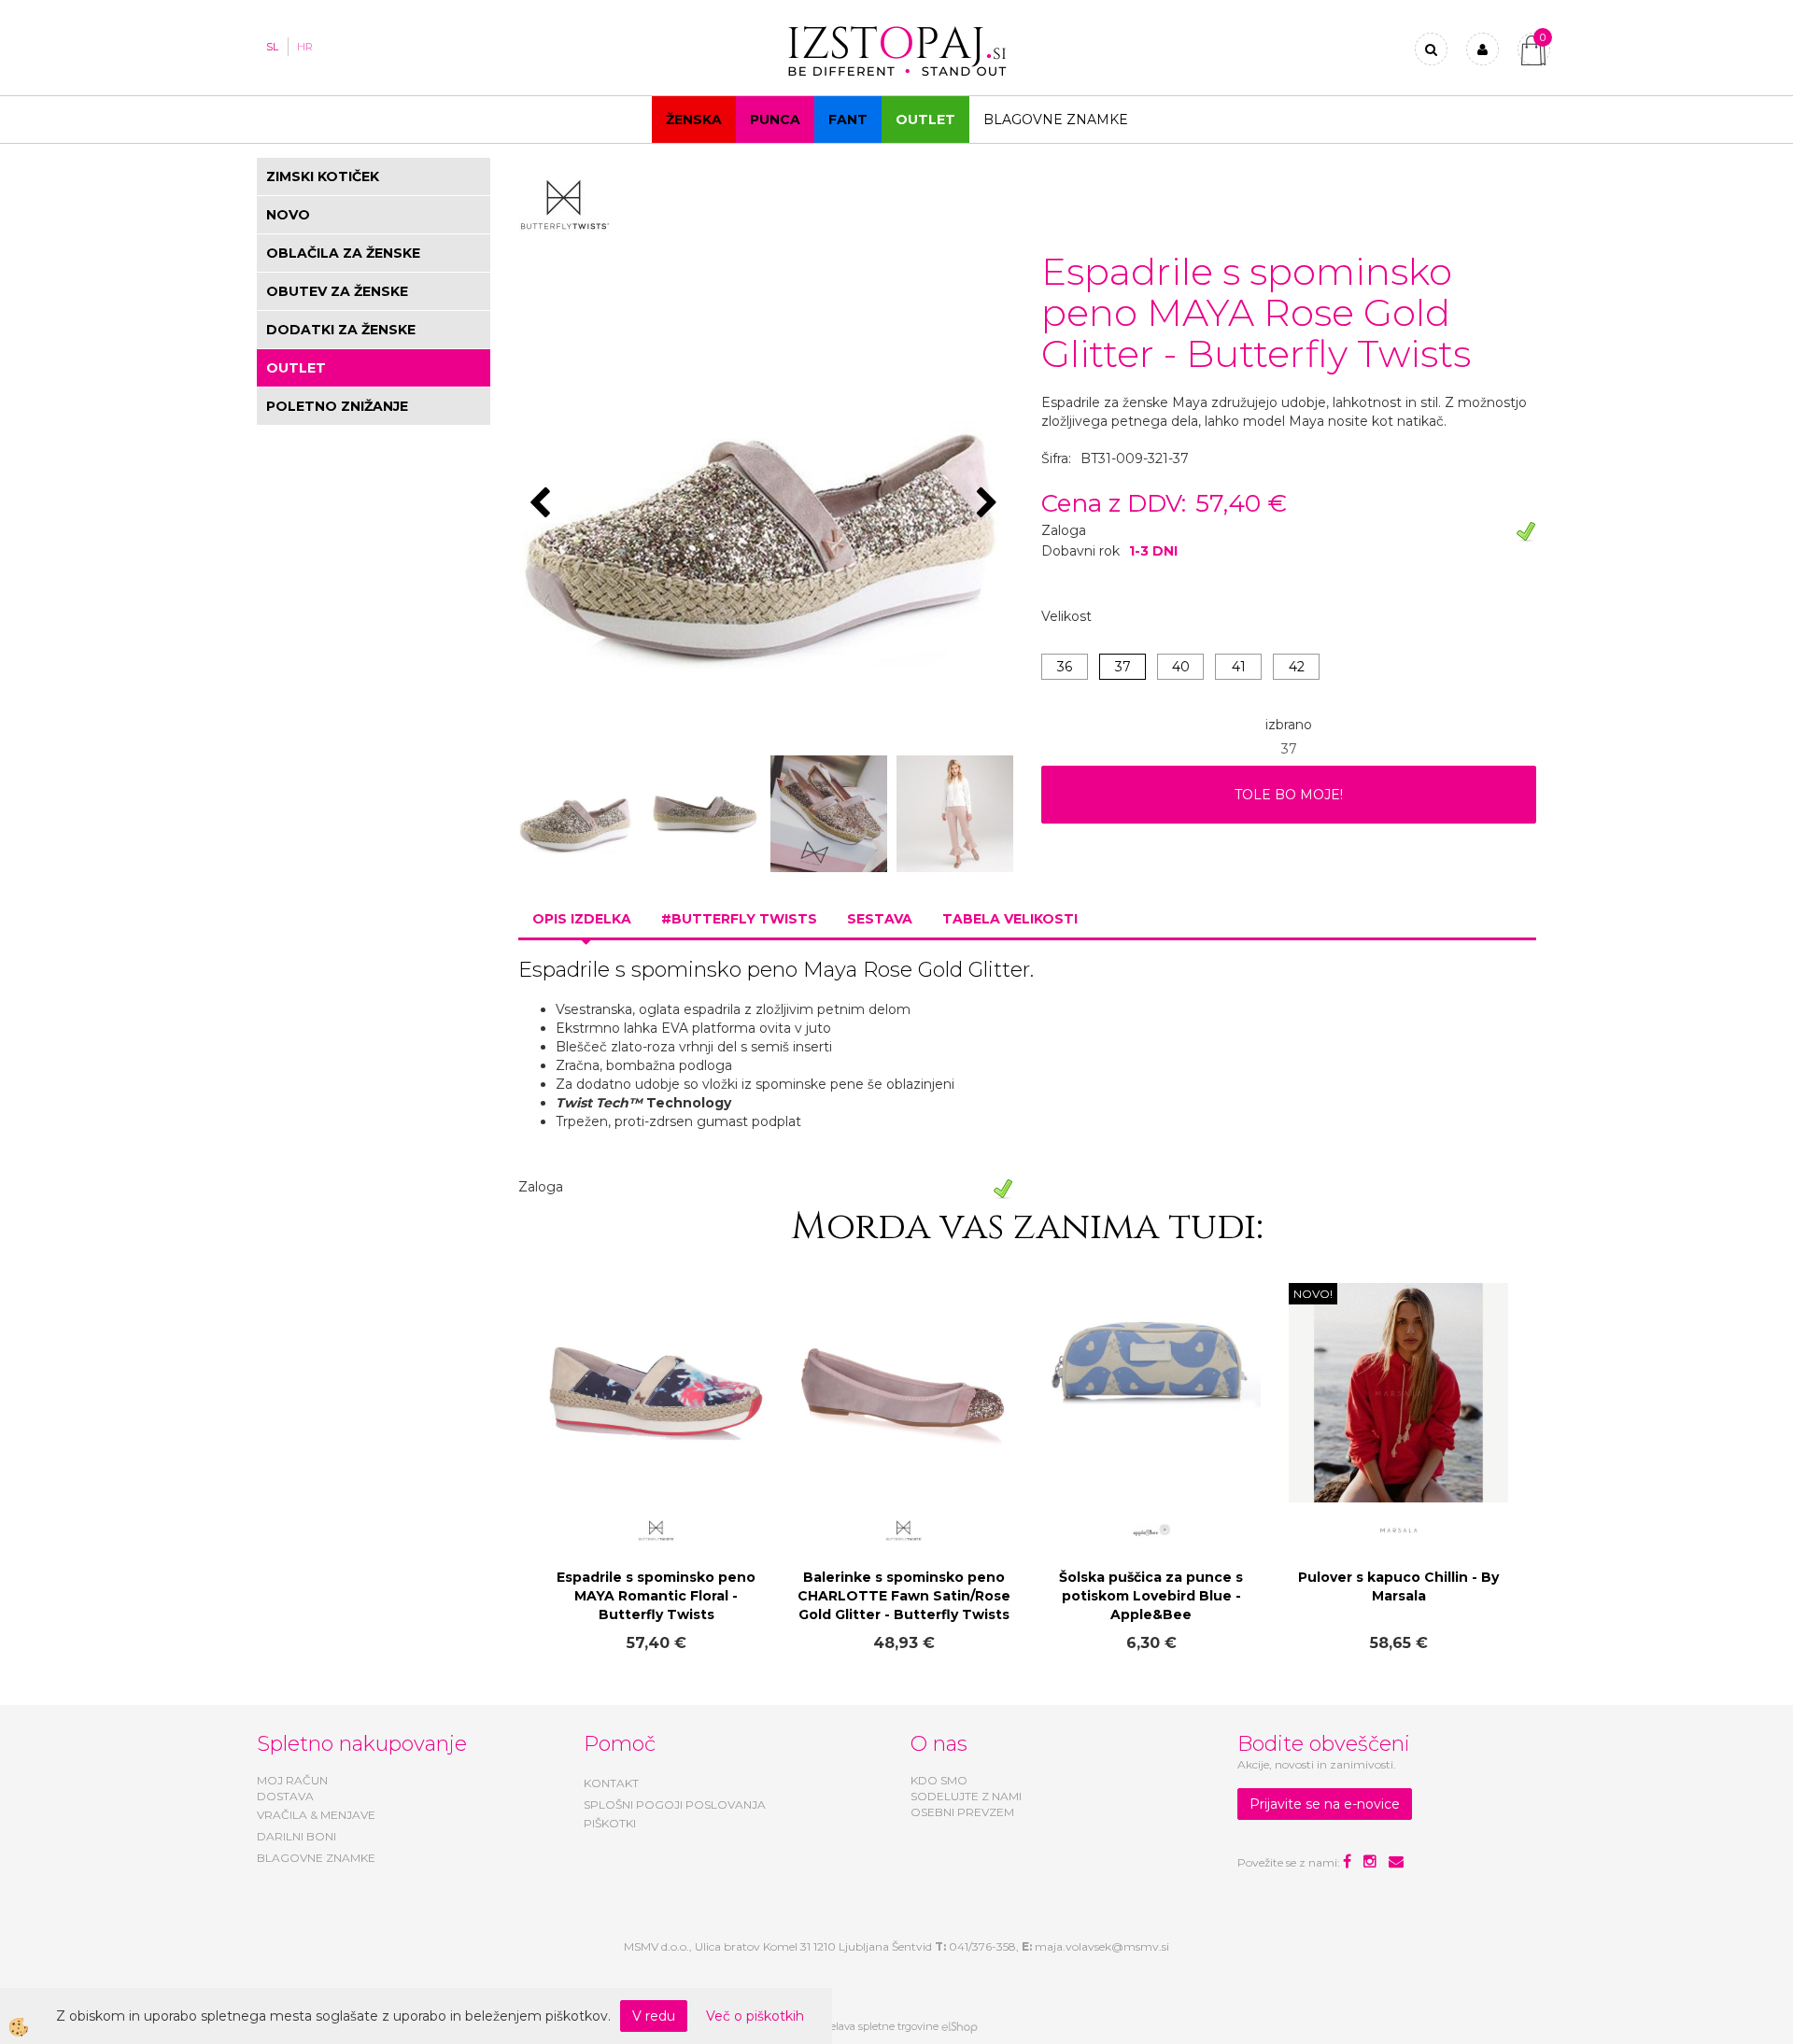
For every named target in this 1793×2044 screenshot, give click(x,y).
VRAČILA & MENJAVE (316, 1815)
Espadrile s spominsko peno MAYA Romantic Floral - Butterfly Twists (656, 1596)
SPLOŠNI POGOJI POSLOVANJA (675, 1804)
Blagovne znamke (1056, 120)
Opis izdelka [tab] (582, 919)
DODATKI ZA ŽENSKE (341, 330)
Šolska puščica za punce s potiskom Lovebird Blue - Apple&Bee (1151, 1596)
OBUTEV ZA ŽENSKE (337, 291)
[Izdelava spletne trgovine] (960, 2026)
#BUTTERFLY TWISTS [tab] (739, 919)
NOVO (288, 215)
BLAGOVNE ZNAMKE (316, 1858)
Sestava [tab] (880, 919)
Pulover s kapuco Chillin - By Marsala (1398, 1586)
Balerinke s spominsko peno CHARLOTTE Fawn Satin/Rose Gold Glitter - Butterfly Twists (904, 1596)
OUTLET (925, 120)
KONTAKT (611, 1783)
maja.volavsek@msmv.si (1102, 1946)
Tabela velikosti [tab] (1010, 919)
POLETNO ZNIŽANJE (337, 406)
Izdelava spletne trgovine (877, 2026)
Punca (775, 120)
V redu (654, 2016)
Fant (848, 120)
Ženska (694, 120)
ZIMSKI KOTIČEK (323, 176)
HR (305, 47)
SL (272, 47)
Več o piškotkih (755, 2016)
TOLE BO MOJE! (1289, 795)
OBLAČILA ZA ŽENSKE (343, 253)
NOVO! (1313, 1294)
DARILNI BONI (296, 1836)
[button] (989, 504)
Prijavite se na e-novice (1325, 1804)
